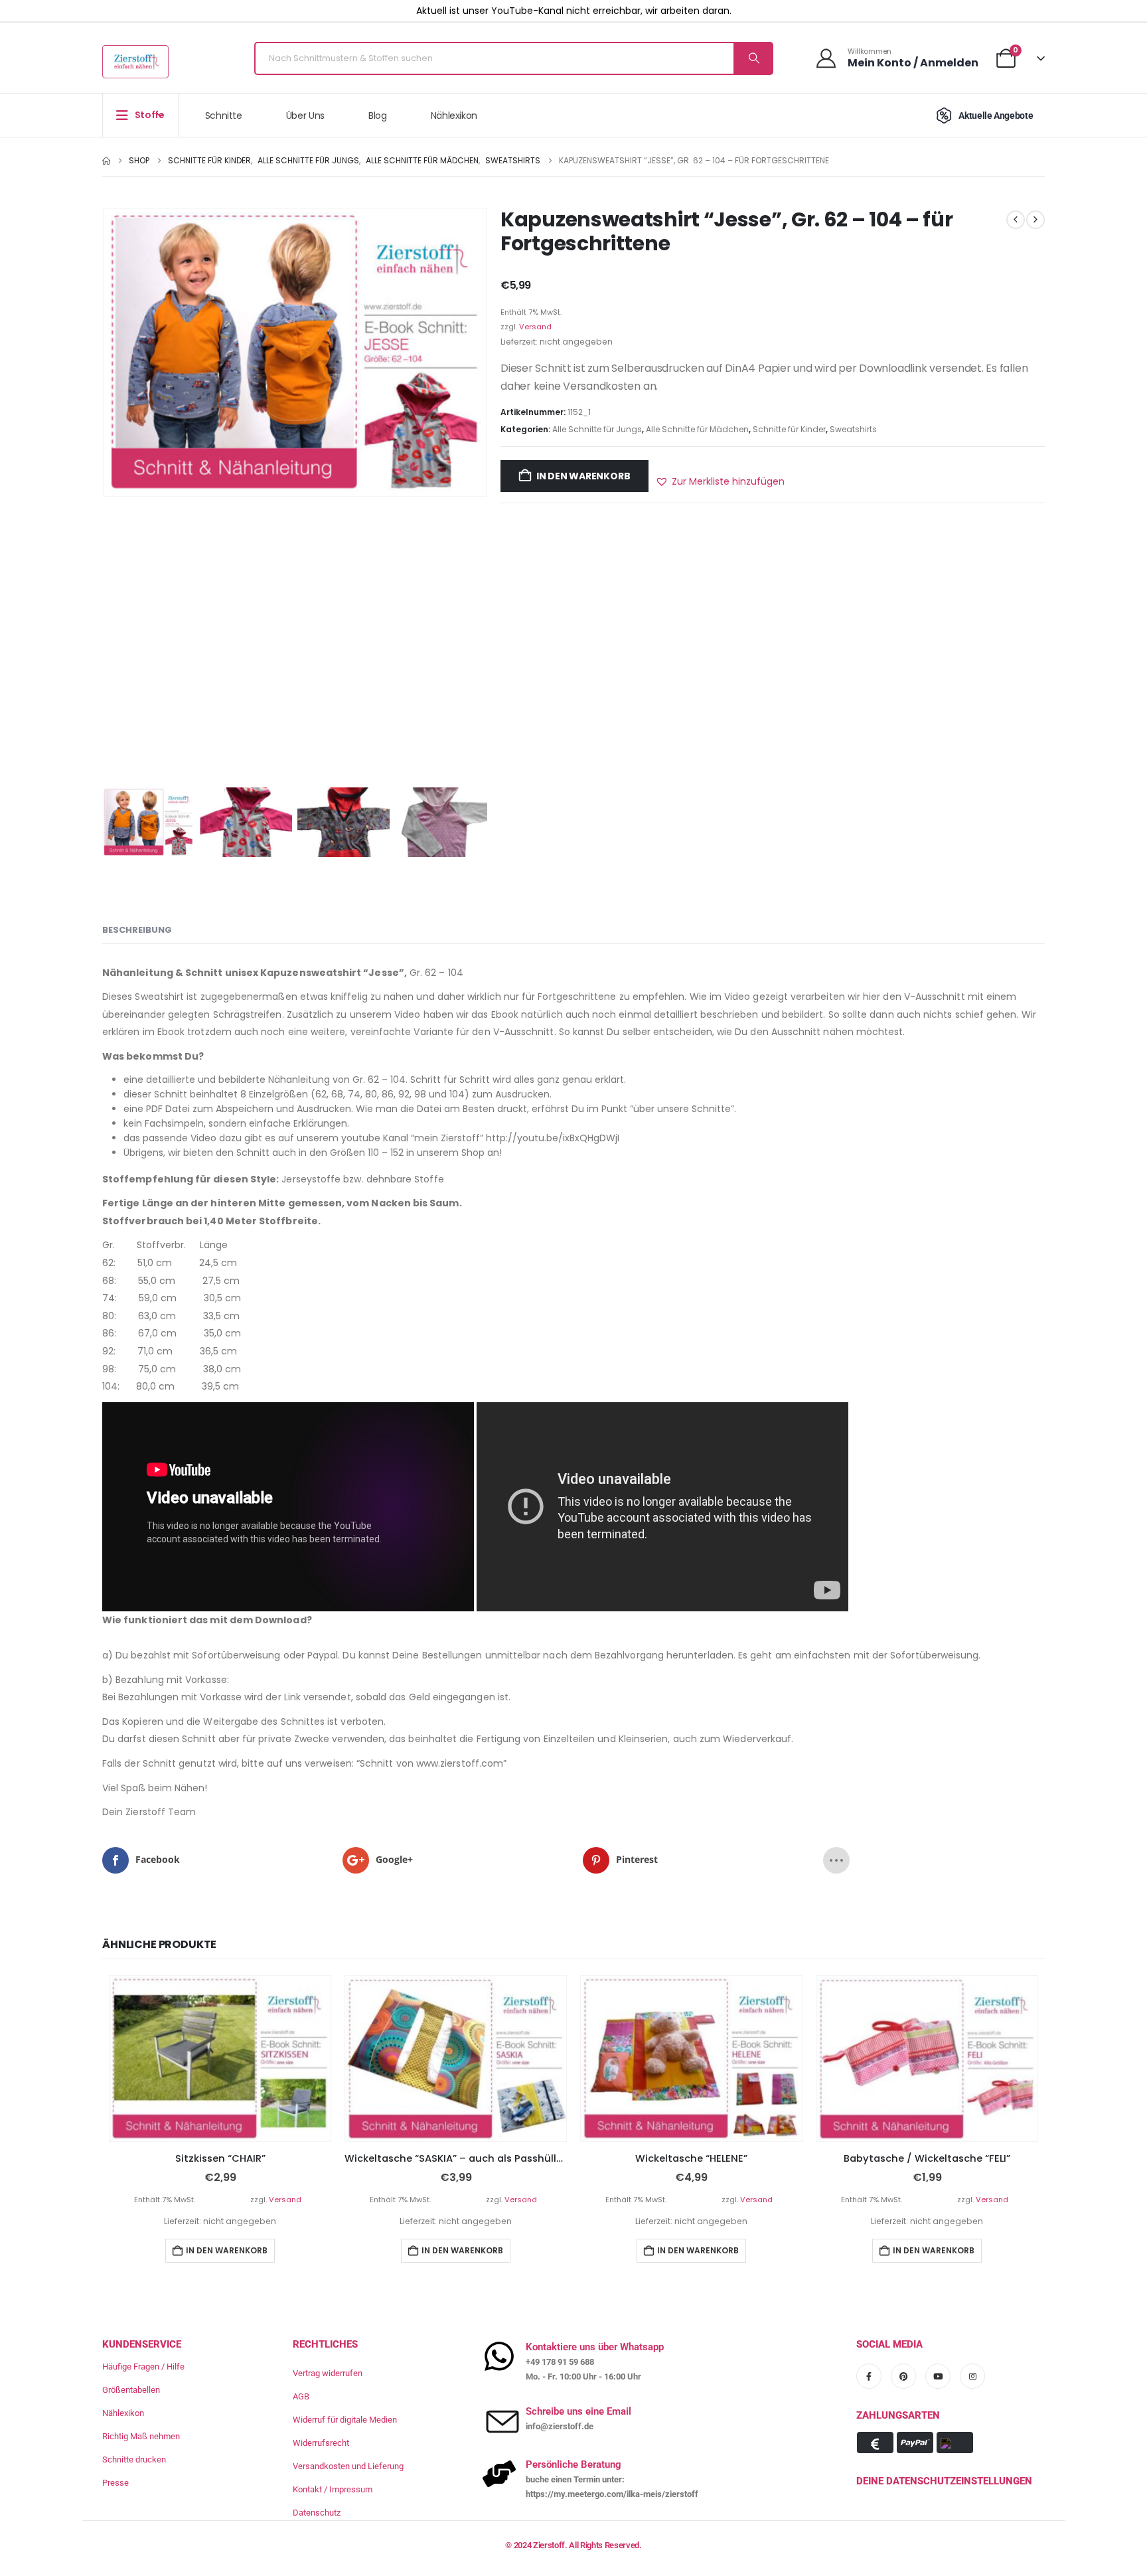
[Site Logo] (135, 62)
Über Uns (305, 116)
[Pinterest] (903, 2375)
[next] (1035, 220)
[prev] (1016, 220)
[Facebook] (869, 2375)
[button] (720, 481)
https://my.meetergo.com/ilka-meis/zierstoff (612, 2494)
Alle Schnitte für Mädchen (697, 429)
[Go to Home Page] (106, 161)
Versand (535, 327)
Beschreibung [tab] (137, 930)
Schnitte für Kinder (789, 429)
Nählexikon (454, 116)
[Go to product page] (220, 2059)
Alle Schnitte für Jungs (597, 429)
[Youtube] (938, 2375)
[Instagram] (972, 2375)
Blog (378, 116)
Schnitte (224, 116)
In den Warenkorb (583, 476)
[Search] (753, 58)
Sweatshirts (853, 429)
